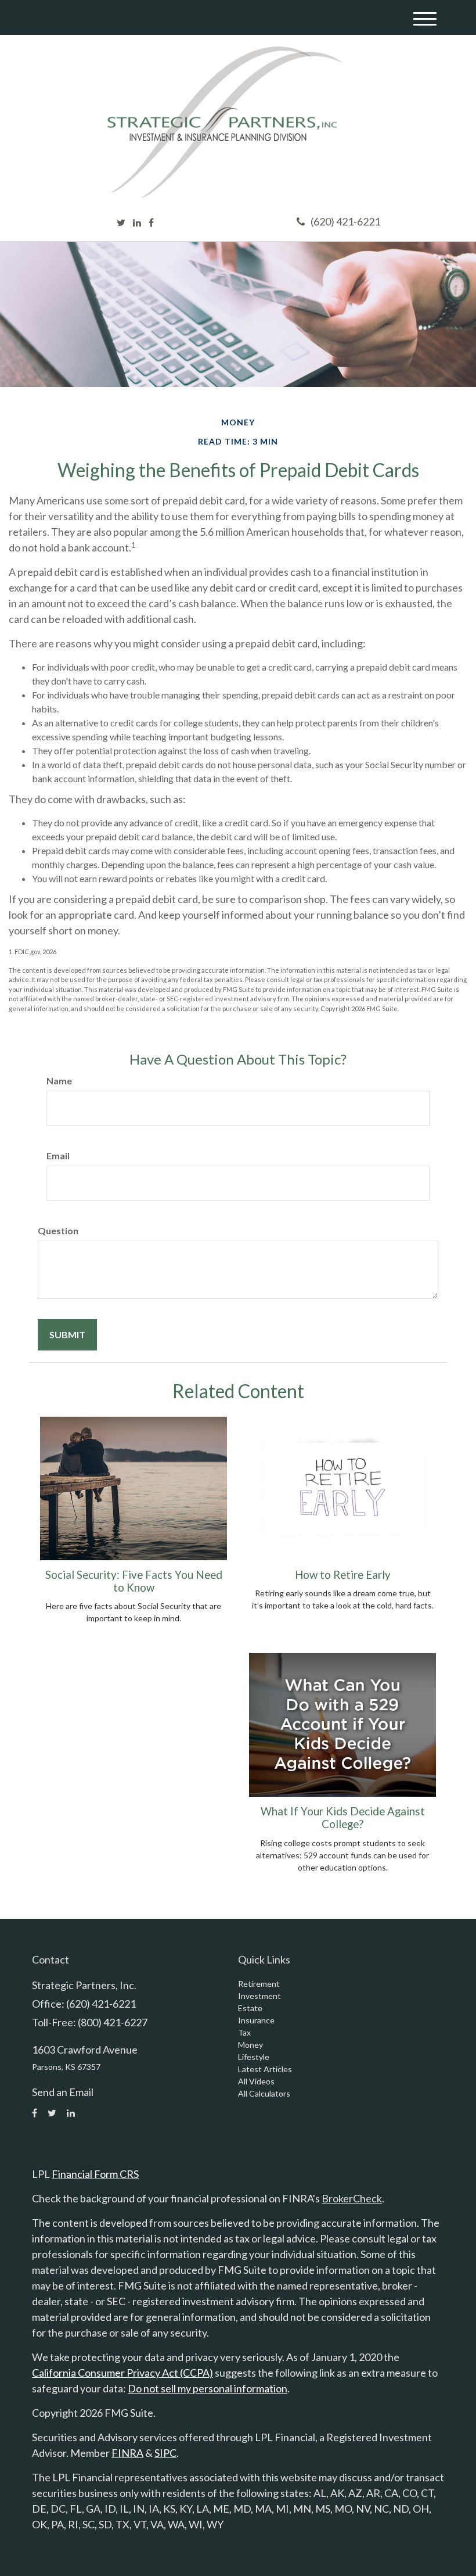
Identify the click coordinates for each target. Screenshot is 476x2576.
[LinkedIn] (137, 223)
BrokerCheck (352, 2198)
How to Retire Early (343, 1575)
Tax (244, 2032)
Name (59, 1081)
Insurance (256, 2020)
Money (250, 2045)
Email (58, 1156)
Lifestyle (254, 2057)
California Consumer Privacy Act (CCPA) (122, 2373)
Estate (250, 2008)
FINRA (127, 2453)
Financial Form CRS (95, 2174)
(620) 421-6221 (345, 221)
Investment (259, 1996)
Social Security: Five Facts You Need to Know (134, 1581)
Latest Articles (265, 2069)
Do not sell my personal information (208, 2388)
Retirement (259, 1984)
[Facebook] (151, 223)
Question (58, 1230)
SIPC (165, 2453)
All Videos (256, 2081)
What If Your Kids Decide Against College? (343, 1818)
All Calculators (264, 2093)
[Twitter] (121, 223)
